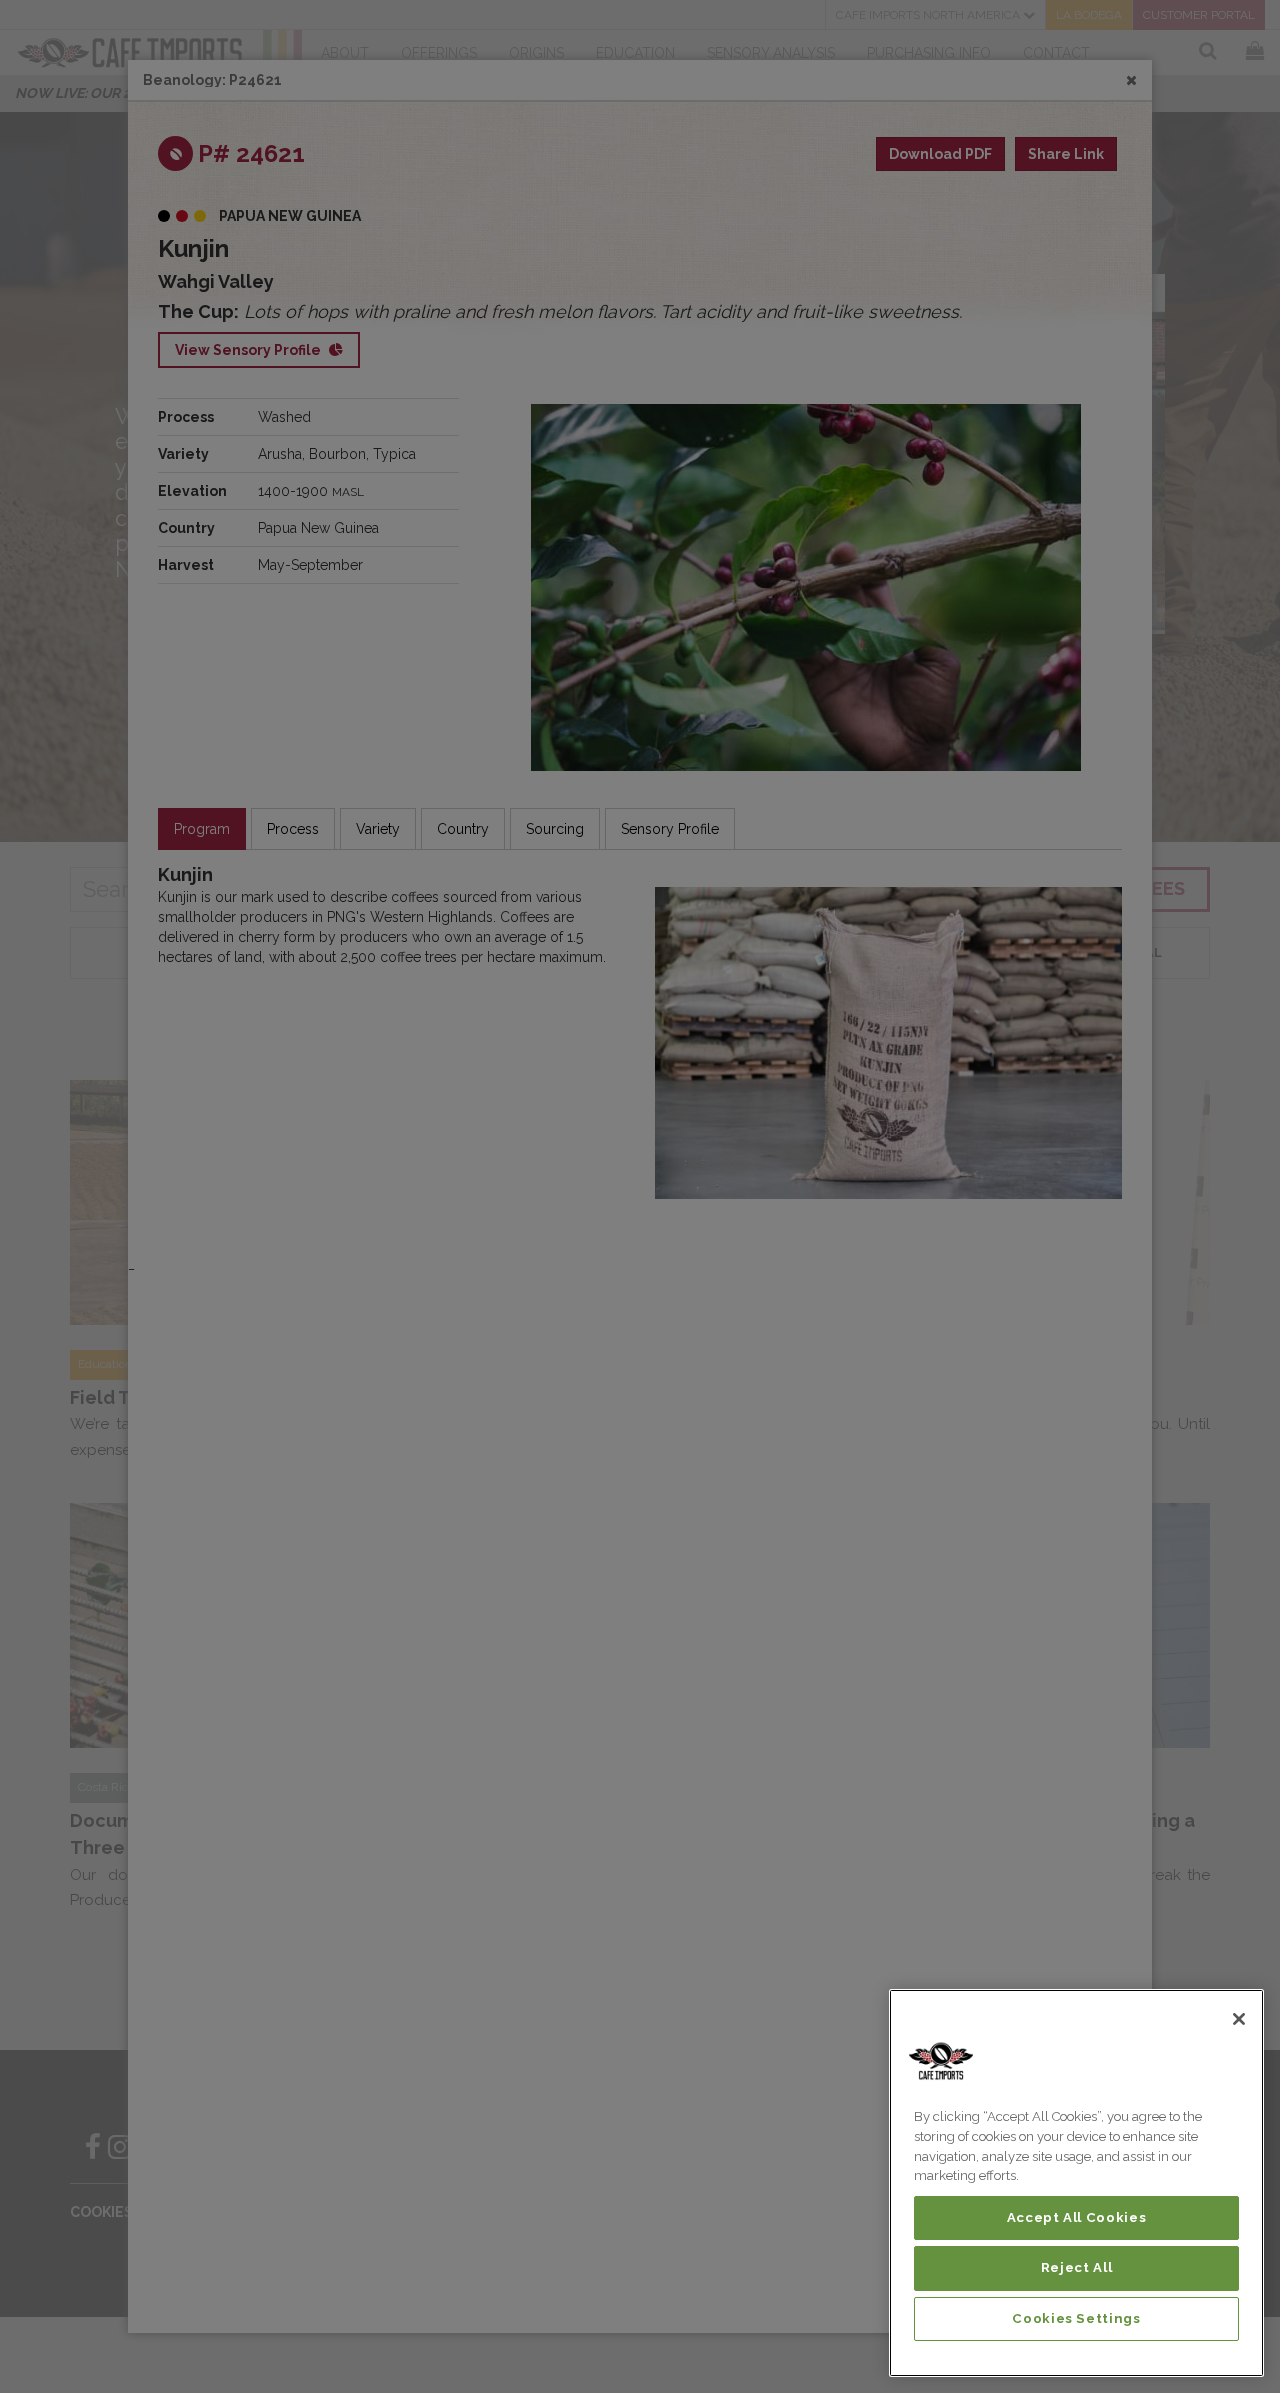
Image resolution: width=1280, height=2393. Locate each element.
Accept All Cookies (1077, 2217)
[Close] (1239, 2019)
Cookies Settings (1076, 2318)
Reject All (1077, 2267)
